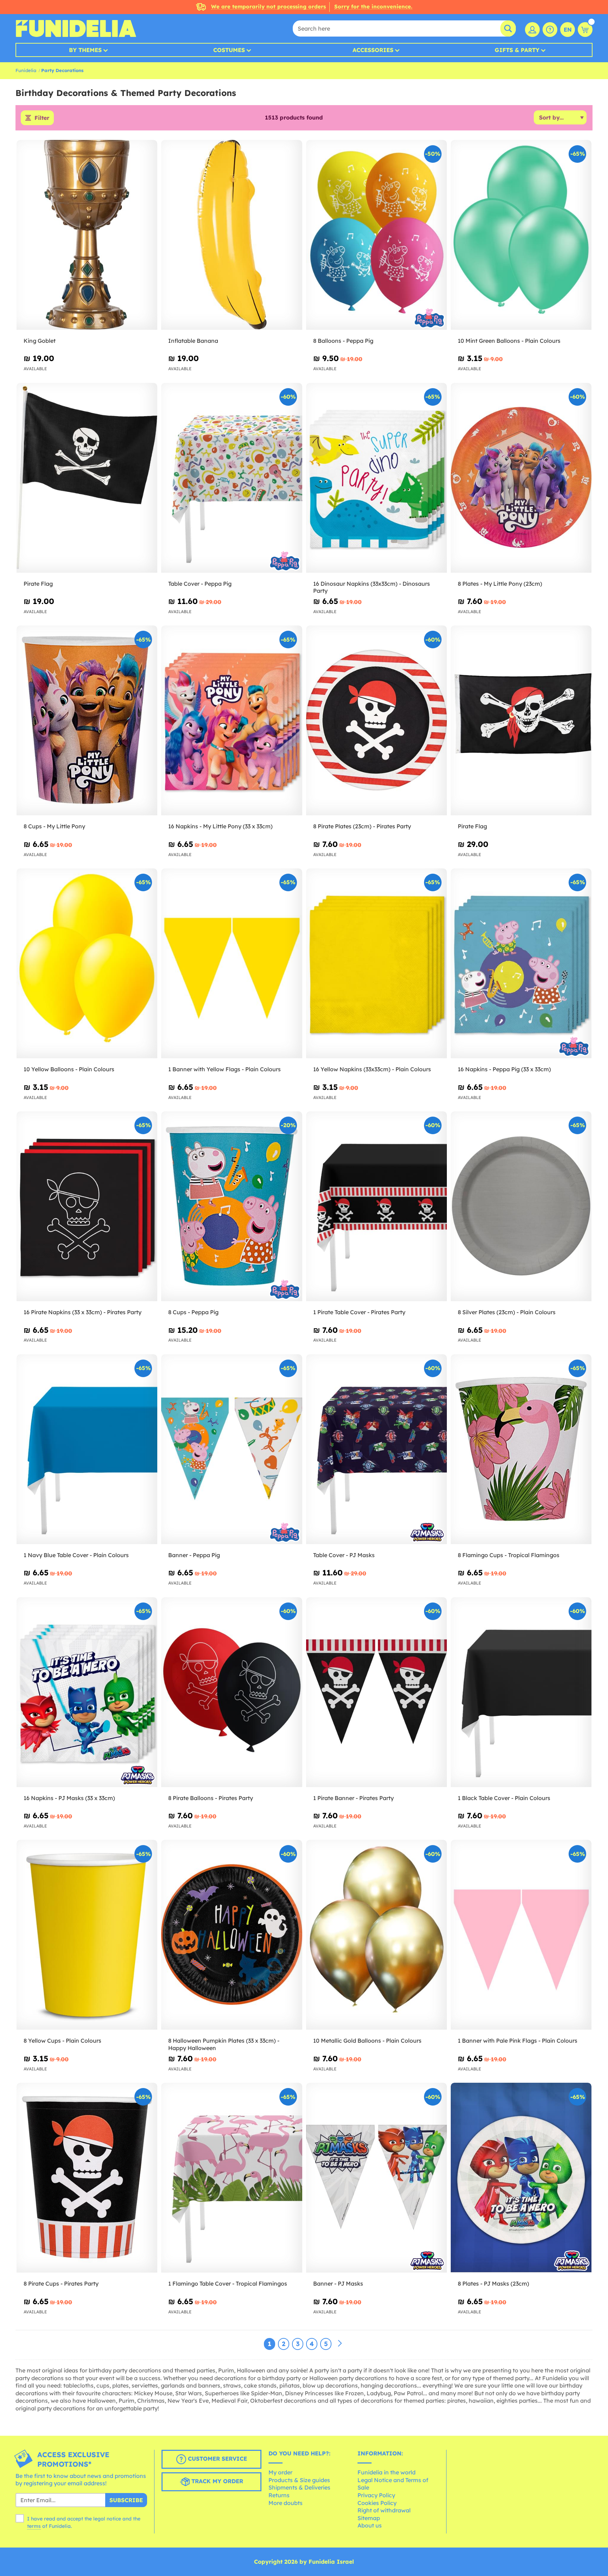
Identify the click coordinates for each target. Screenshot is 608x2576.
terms (34, 2526)
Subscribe (126, 2500)
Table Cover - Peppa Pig (200, 584)
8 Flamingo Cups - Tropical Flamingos (509, 1555)
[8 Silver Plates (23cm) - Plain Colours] (521, 1206)
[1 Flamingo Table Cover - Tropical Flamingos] (232, 2178)
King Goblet (40, 341)
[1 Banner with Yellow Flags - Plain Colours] (232, 963)
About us (370, 2525)
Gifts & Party (517, 50)
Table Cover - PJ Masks (344, 1555)
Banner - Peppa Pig (194, 1555)
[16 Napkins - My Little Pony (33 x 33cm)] (232, 721)
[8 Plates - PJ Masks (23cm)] (521, 2178)
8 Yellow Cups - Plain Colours (62, 2041)
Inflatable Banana (193, 341)
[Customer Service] (550, 30)
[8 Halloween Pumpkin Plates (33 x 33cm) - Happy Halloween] (232, 1935)
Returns (279, 2495)
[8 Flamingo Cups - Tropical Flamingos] (521, 1449)
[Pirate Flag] (87, 478)
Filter (42, 118)
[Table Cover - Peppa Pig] (232, 478)
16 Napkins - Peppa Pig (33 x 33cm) (504, 1069)
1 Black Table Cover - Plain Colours (504, 1798)
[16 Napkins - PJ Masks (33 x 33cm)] (87, 1692)
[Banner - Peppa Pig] (232, 1449)
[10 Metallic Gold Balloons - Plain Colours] (376, 1935)
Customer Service (217, 2459)
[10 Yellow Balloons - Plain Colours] (87, 963)
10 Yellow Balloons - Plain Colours (69, 1069)
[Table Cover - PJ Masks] (376, 1449)
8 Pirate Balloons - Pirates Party (211, 1798)
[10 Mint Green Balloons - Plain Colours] (521, 235)
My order (280, 2472)
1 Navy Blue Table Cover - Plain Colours (76, 1555)
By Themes (85, 50)
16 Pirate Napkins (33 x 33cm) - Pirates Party (83, 1312)
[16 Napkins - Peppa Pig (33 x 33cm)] (521, 963)
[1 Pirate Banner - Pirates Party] (376, 1692)
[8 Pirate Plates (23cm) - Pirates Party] (376, 721)
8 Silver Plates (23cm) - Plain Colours (507, 1312)
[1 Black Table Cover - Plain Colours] (521, 1692)
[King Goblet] (87, 235)
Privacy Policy (376, 2495)
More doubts (286, 2503)
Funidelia (26, 70)
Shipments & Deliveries (299, 2487)
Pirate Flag (38, 584)
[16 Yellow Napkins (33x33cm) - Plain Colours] (376, 963)
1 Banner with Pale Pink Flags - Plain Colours (518, 2041)
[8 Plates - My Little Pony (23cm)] (521, 478)
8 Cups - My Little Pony (54, 826)
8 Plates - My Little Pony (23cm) (500, 584)
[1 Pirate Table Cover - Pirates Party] (376, 1206)
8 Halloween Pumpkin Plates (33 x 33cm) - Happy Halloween (224, 2044)
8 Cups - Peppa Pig (193, 1312)
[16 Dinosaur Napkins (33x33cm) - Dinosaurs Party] (376, 478)
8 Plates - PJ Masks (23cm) (493, 2283)
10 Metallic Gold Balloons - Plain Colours (367, 2041)
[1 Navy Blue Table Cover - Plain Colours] (87, 1449)
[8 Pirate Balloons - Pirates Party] (232, 1692)
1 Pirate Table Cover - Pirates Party (359, 1312)
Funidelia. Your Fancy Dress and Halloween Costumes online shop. (76, 28)
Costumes (229, 50)
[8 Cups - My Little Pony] (87, 721)
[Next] (340, 2344)
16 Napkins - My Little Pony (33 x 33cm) (220, 826)
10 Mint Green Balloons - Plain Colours (509, 341)
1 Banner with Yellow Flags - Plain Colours (224, 1069)
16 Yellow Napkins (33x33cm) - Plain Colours (372, 1069)
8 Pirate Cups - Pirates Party (61, 2283)
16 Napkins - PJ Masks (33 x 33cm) (69, 1798)
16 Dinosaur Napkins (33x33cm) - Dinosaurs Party (372, 587)
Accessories (373, 50)
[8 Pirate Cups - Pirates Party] (87, 2178)
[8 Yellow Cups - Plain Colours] (87, 1935)
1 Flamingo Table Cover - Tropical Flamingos (228, 2283)
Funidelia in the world (387, 2472)
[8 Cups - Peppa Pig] (232, 1206)
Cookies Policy (377, 2503)
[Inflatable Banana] (232, 235)
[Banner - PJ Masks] (376, 2178)
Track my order (216, 2481)
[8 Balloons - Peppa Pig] (376, 235)
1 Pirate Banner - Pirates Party (353, 1798)
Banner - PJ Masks (338, 2283)
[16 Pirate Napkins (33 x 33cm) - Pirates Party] (87, 1206)
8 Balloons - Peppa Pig (343, 341)
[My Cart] (585, 30)
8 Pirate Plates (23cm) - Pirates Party (362, 826)
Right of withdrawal (384, 2510)
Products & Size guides (299, 2480)
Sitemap (369, 2518)
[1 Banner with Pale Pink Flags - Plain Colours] (521, 1935)
